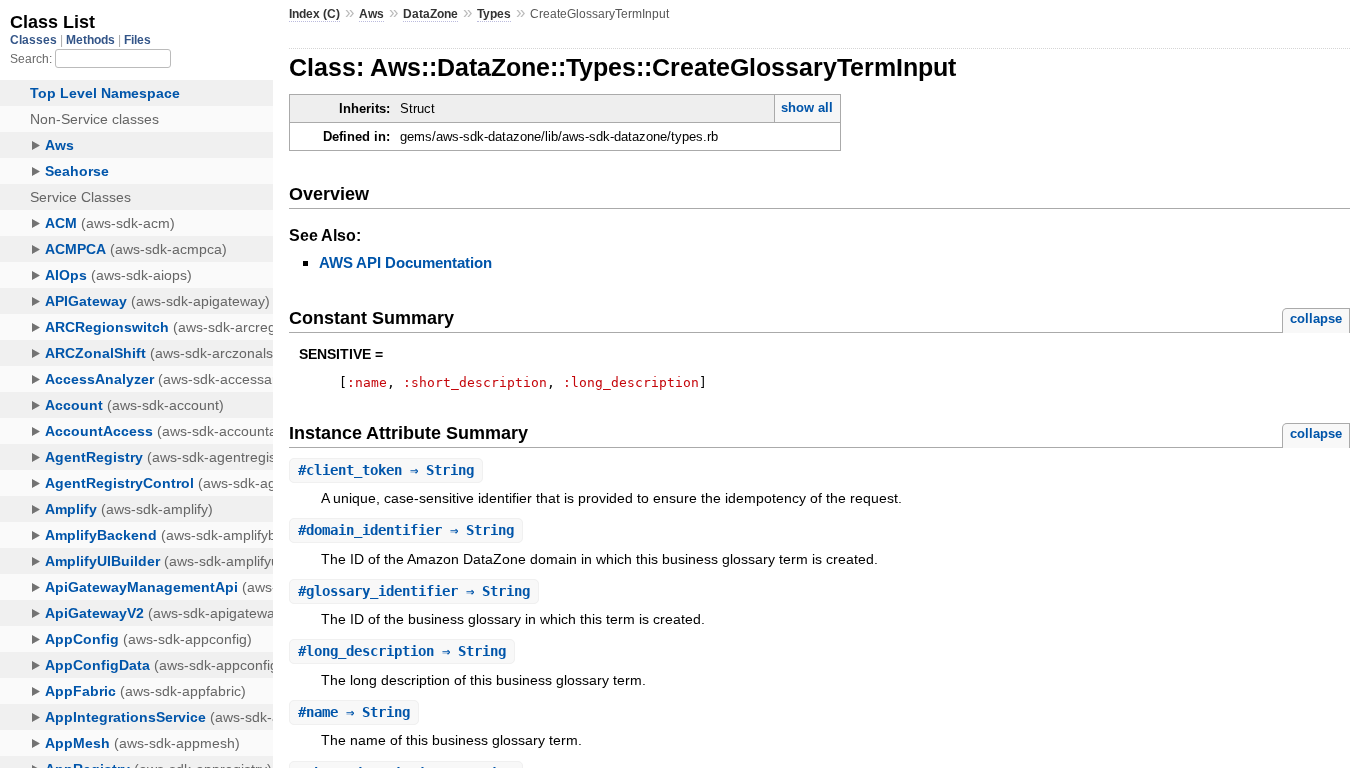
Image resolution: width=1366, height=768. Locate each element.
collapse (1316, 318)
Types (494, 14)
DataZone (430, 14)
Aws (371, 14)
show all (807, 107)
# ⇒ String (386, 470)
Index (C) (314, 14)
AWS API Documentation (405, 262)
